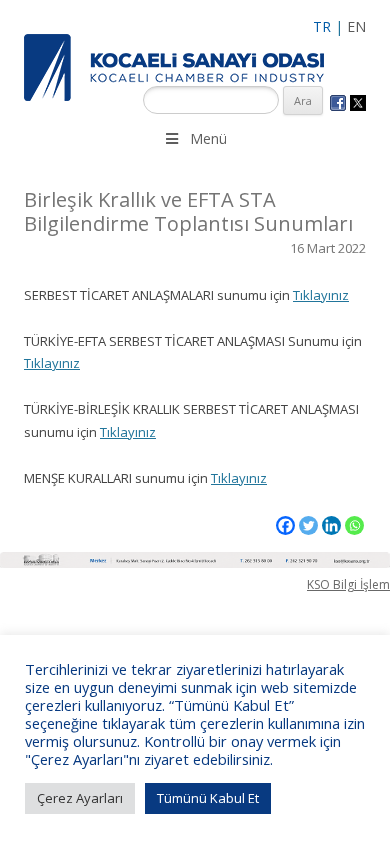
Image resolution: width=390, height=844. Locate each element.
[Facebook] (285, 525)
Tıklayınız (321, 295)
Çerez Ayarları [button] (80, 798)
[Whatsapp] (354, 525)
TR (322, 26)
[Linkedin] (331, 525)
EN (356, 26)
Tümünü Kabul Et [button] (208, 798)
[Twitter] (308, 525)
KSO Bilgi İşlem (348, 584)
